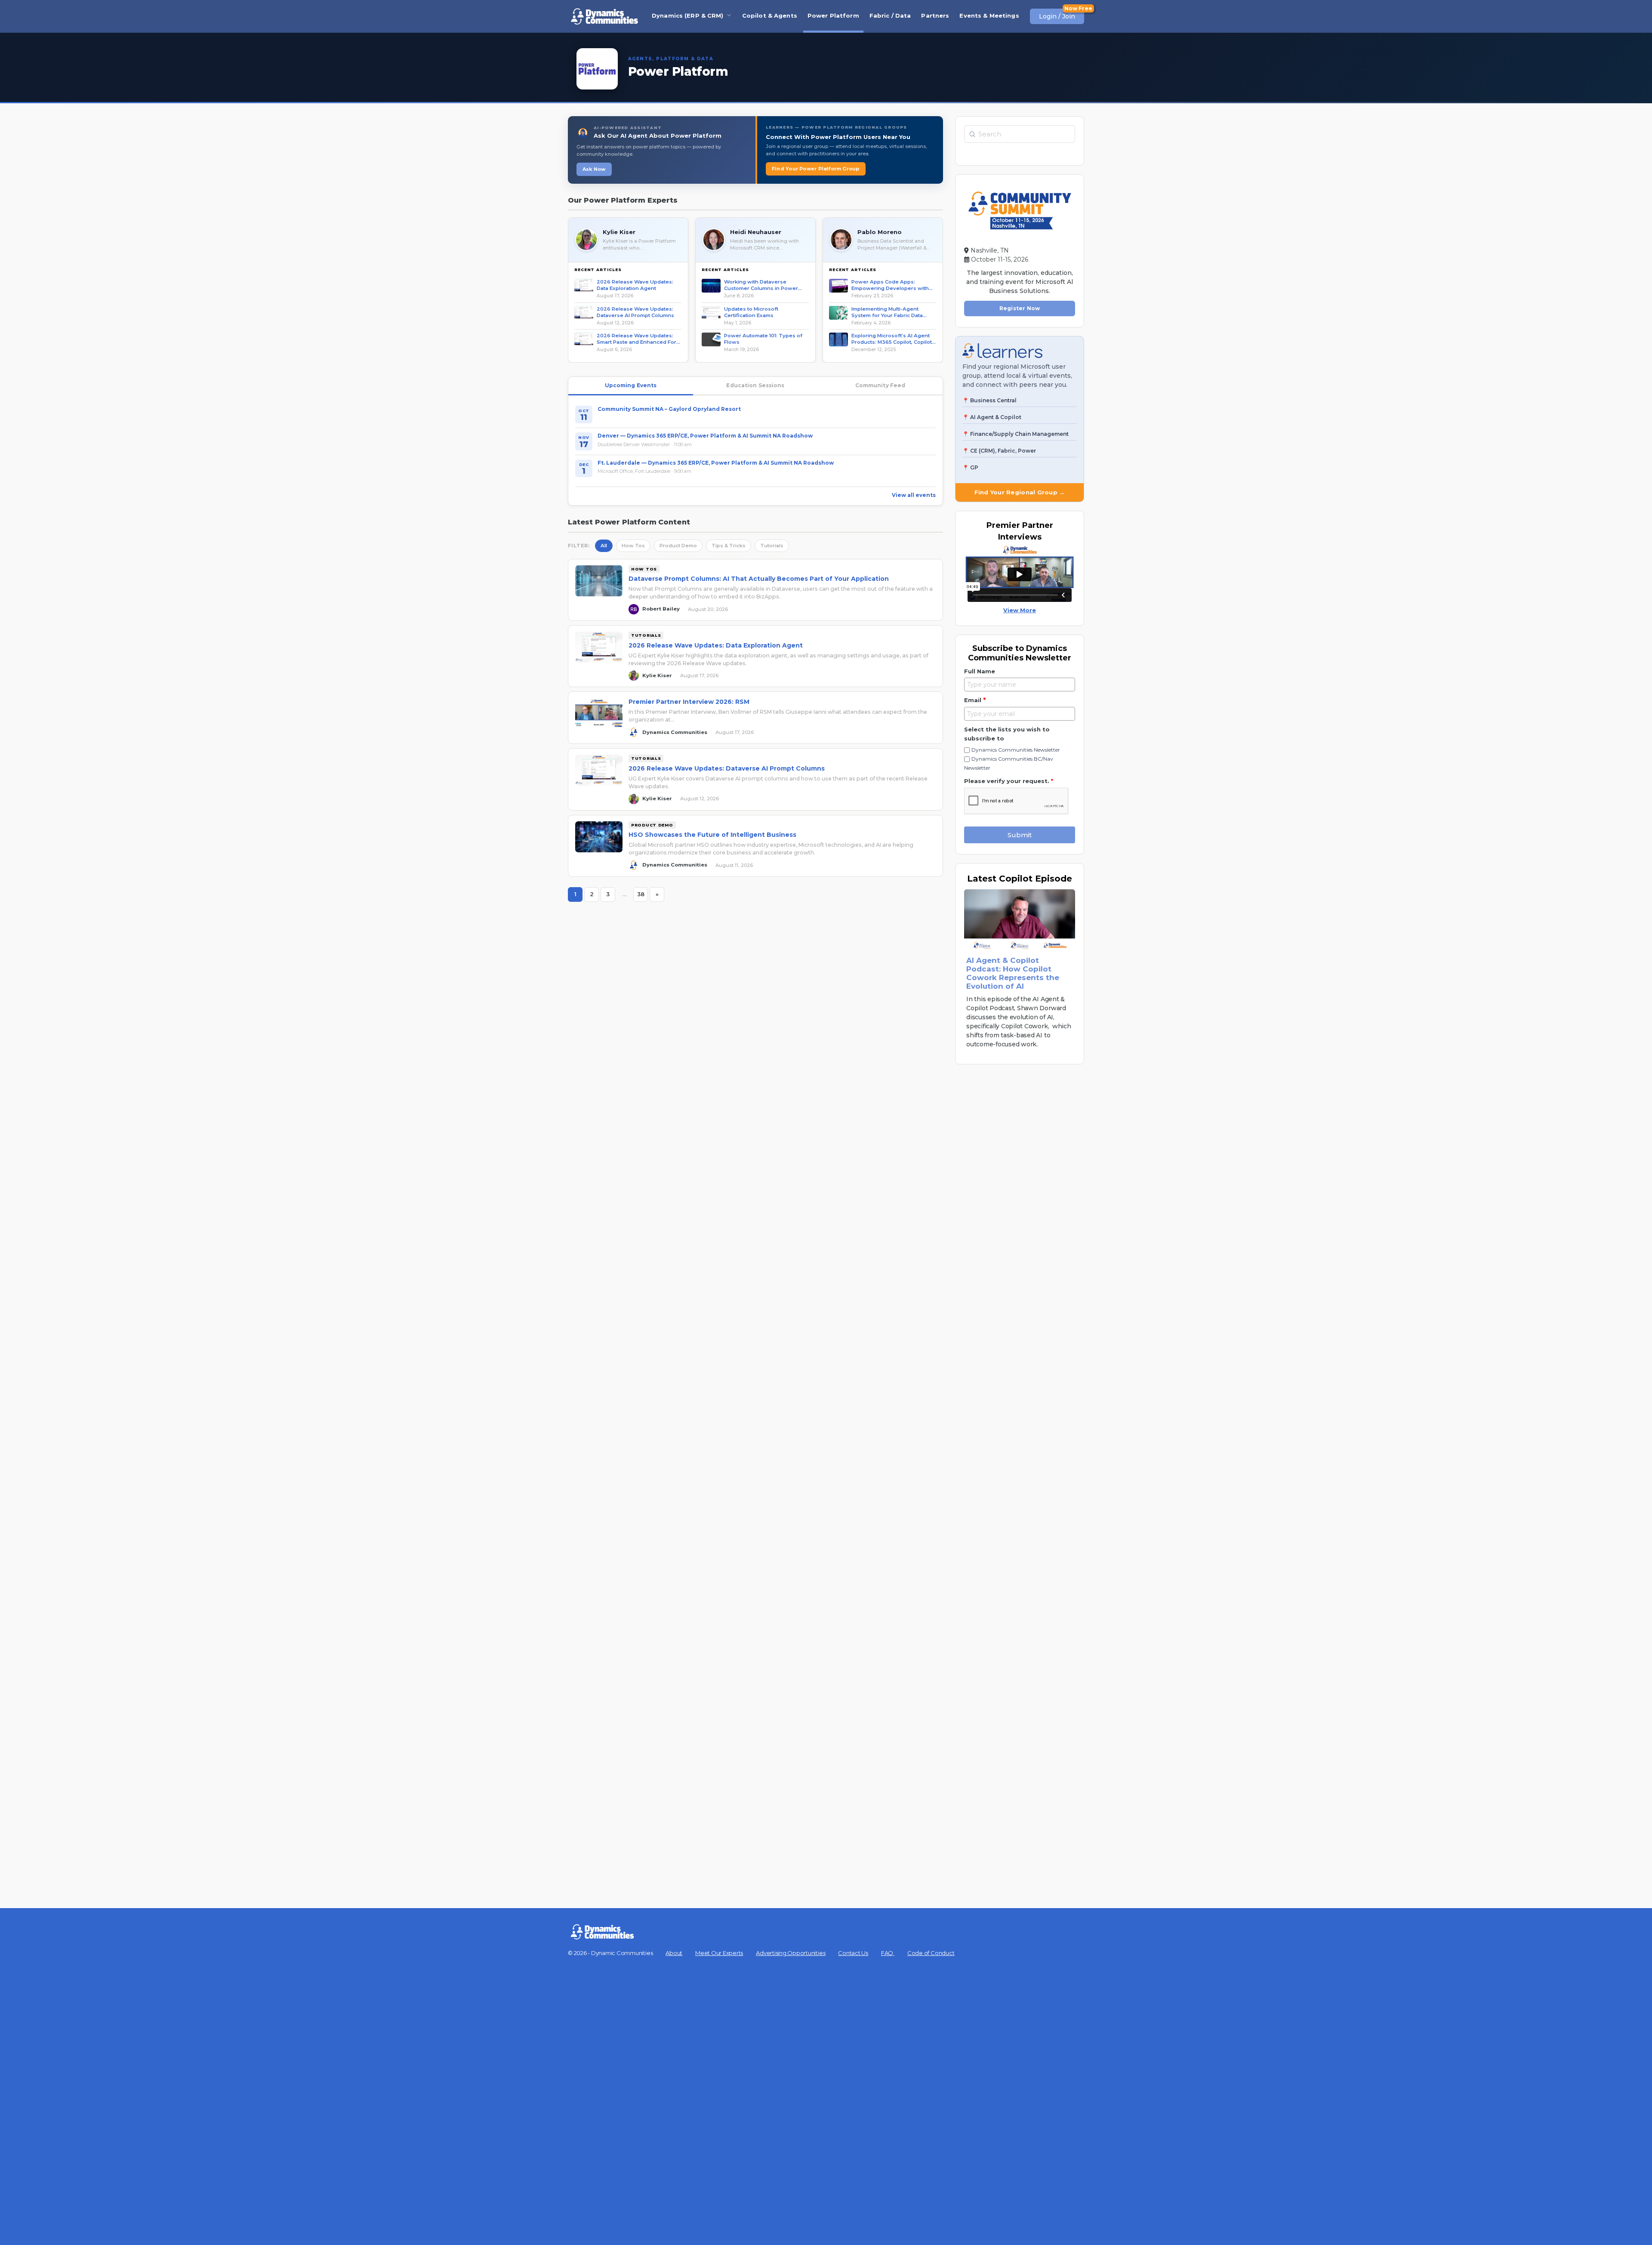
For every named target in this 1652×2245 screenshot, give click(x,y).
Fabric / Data (890, 15)
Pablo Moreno (880, 232)
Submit (1020, 835)
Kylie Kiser (619, 232)
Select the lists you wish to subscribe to (1007, 734)
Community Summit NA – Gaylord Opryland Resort (669, 409)
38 (643, 896)
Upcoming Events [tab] (631, 385)
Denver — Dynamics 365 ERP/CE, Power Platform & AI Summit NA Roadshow (705, 436)
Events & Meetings (989, 15)
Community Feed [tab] (880, 385)
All (604, 546)
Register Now (1020, 308)
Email (975, 700)
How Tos (633, 546)
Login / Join (1057, 16)
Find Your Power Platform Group (816, 169)
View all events (914, 495)
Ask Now (594, 169)
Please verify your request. (1009, 781)
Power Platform (833, 15)
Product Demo (678, 546)
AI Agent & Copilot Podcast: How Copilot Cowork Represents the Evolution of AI (1013, 973)
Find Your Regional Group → (1020, 492)
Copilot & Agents (770, 15)
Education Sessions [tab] (755, 385)
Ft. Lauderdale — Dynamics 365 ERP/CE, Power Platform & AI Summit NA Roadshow (716, 463)
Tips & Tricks (729, 546)
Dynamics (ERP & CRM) (688, 15)
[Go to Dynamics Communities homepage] (604, 16)
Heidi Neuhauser (756, 232)
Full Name (980, 671)
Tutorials (772, 546)
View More (1020, 610)
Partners (935, 15)
